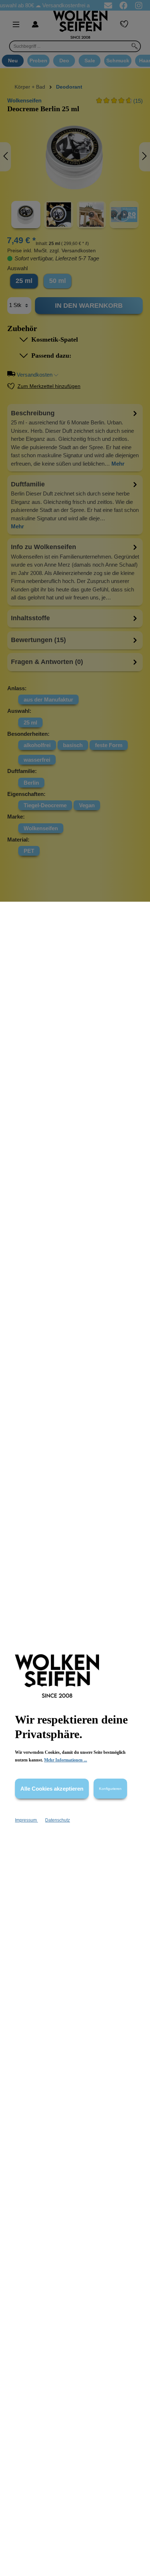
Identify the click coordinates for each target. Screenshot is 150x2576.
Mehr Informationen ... (66, 1760)
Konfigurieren (110, 1789)
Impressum (26, 1820)
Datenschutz (58, 1820)
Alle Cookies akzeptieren (52, 1789)
